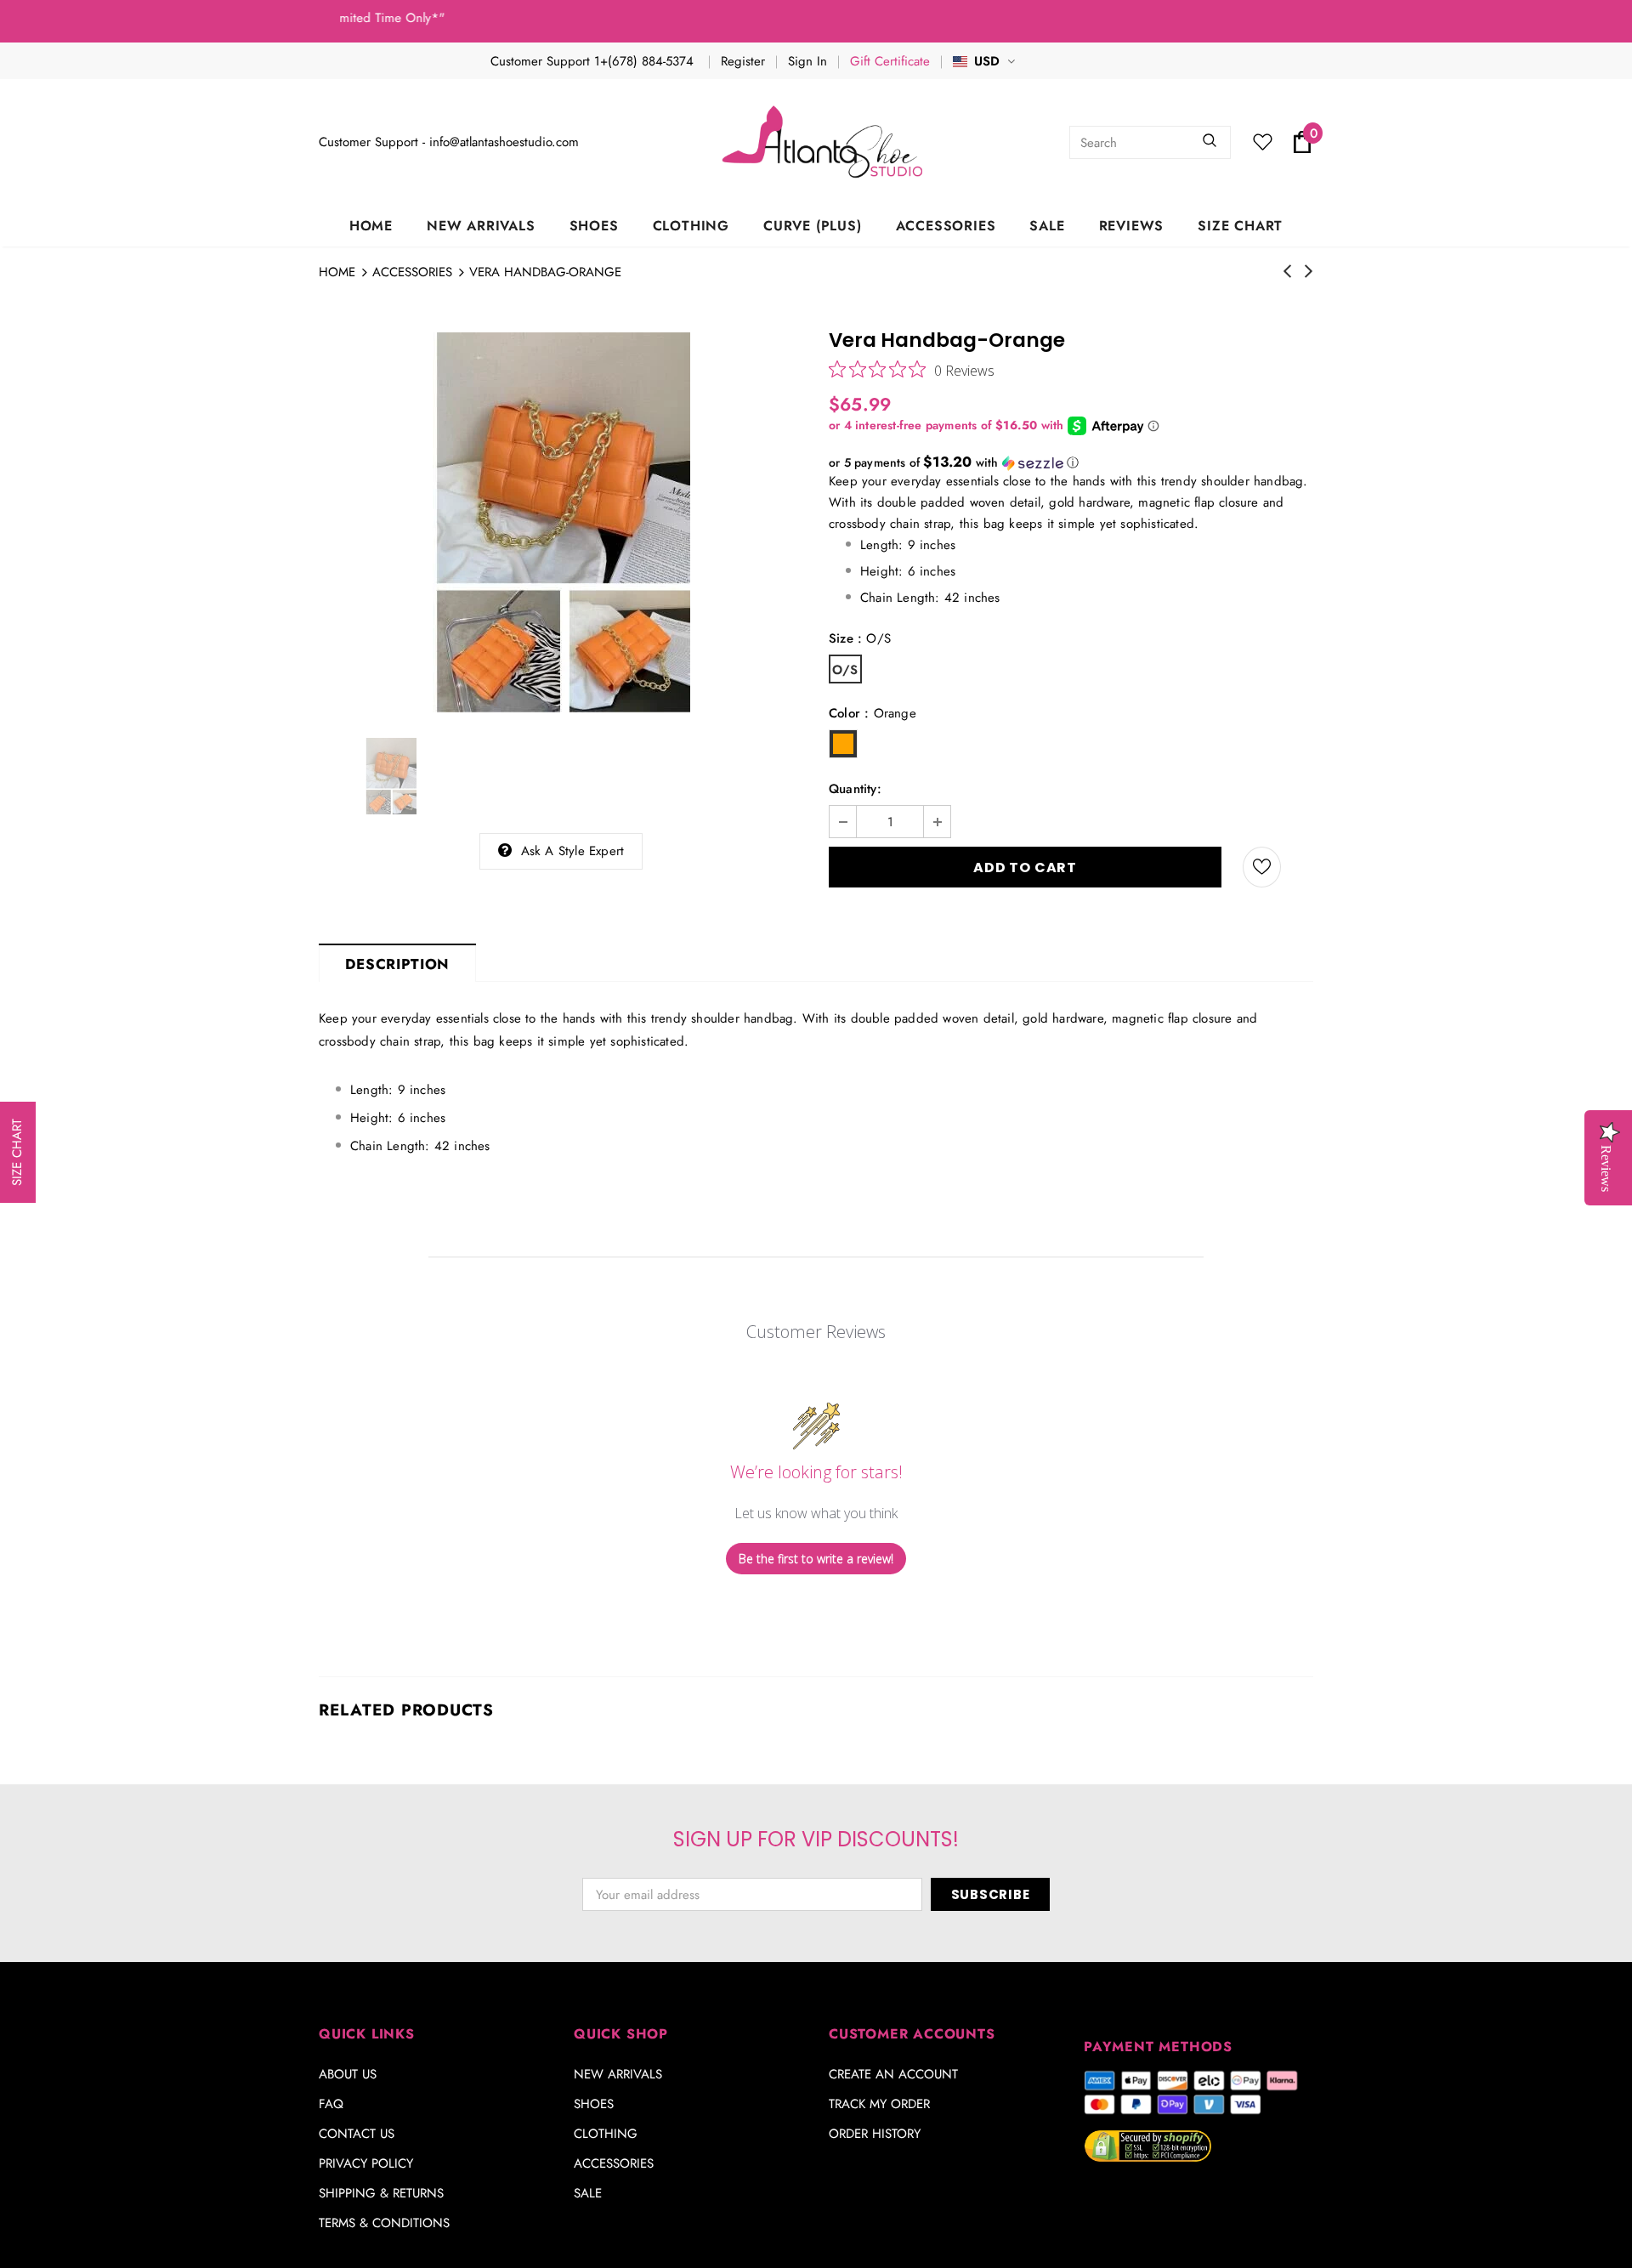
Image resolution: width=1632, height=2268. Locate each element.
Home (337, 272)
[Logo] (824, 142)
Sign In (807, 61)
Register (743, 61)
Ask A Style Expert (573, 851)
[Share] (1304, 867)
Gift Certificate (890, 61)
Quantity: (855, 789)
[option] (561, 522)
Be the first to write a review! (816, 1559)
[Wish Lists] (1262, 867)
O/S (845, 670)
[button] (1071, 462)
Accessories (412, 272)
